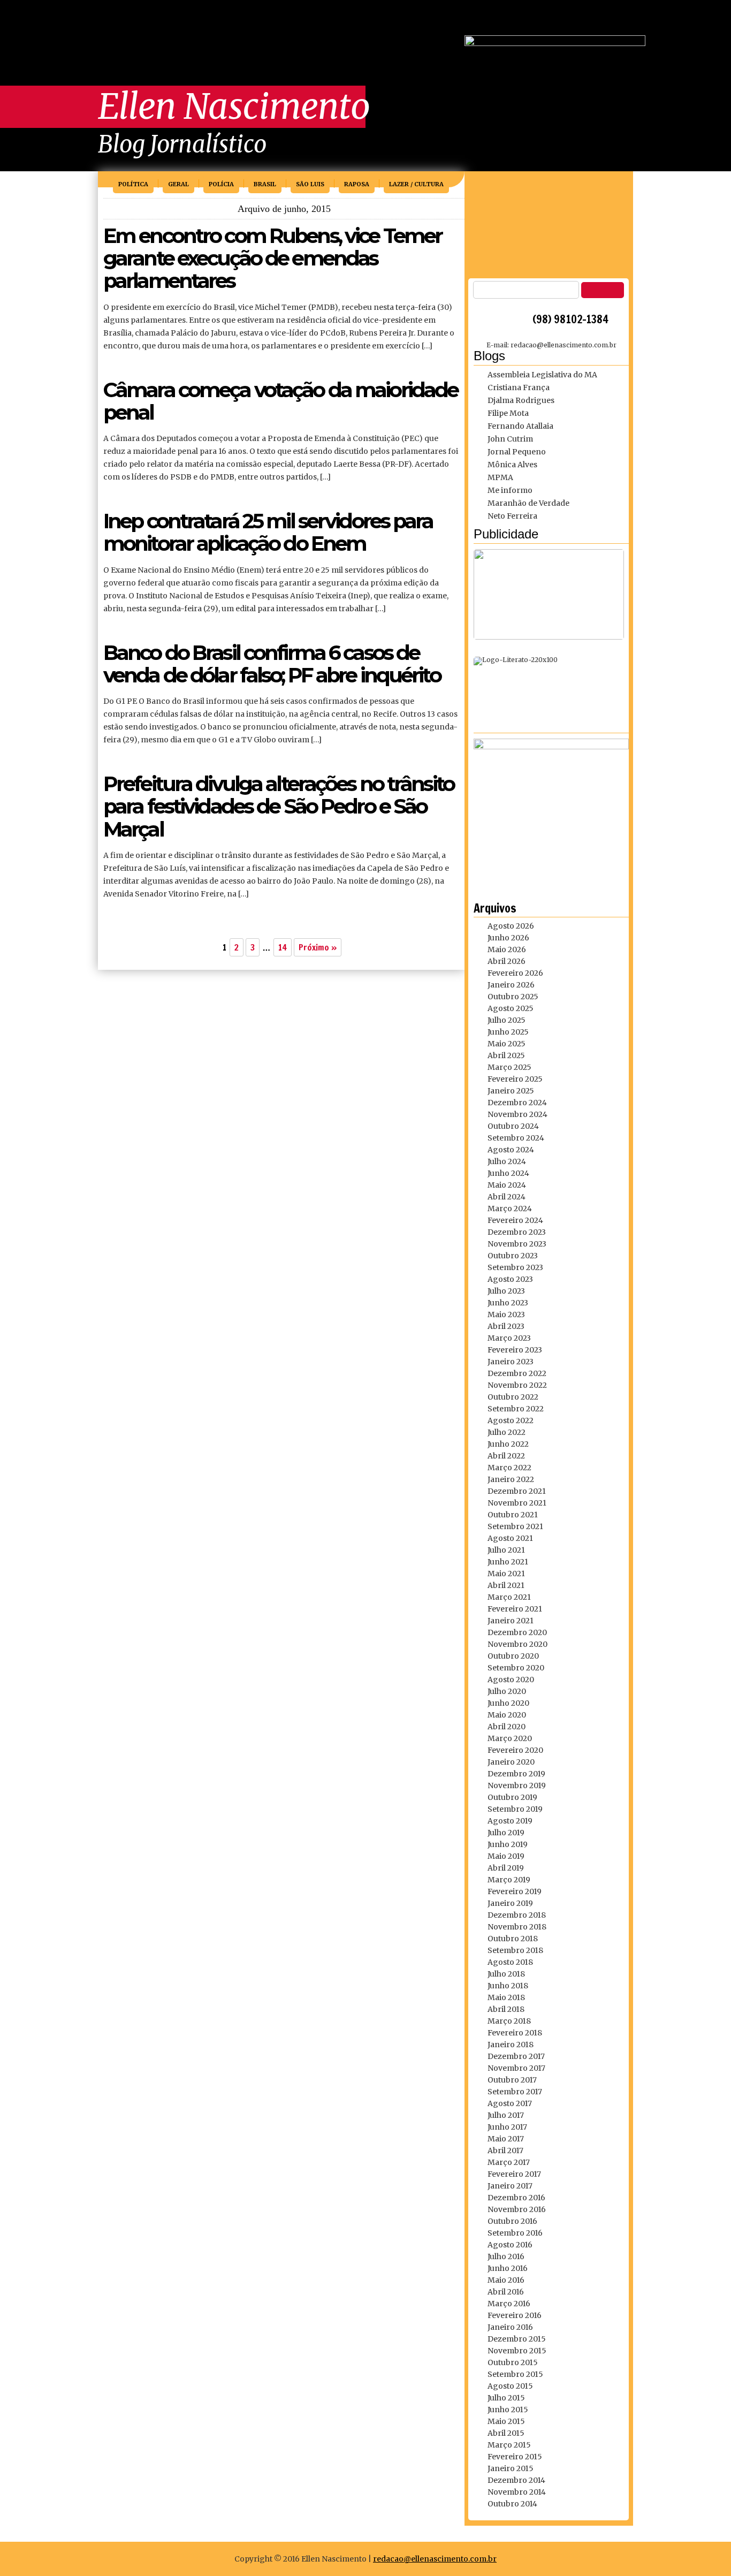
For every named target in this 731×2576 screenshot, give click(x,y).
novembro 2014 (517, 2492)
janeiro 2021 (511, 1621)
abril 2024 (507, 1197)
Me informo (510, 490)
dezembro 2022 (517, 1373)
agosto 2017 (510, 2103)
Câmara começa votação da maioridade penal (280, 401)
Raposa (357, 184)
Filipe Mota (508, 413)
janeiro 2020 (511, 1762)
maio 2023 (506, 1314)
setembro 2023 (515, 1267)
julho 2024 (507, 1161)
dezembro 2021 (517, 1491)
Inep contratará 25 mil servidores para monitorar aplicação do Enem (268, 532)
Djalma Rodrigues (521, 400)
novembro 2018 (517, 1927)
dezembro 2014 (516, 2480)
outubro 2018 (513, 1939)
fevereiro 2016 (515, 2315)
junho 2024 (508, 1173)
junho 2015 (508, 2410)
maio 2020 (507, 1715)
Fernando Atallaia (520, 426)
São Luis (310, 184)
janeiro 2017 (510, 2186)
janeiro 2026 (511, 985)
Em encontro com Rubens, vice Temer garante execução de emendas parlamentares (272, 258)
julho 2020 (507, 1691)
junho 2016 (508, 2268)
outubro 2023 (513, 1256)
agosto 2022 (511, 1420)
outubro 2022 (513, 1397)
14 (283, 947)
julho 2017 (506, 2115)
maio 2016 (506, 2280)
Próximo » (318, 947)
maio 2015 (506, 2421)
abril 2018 (506, 2009)
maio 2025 (507, 1044)
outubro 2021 (513, 1515)
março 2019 (509, 1880)
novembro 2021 (517, 1503)
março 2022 (509, 1468)
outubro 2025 (513, 997)
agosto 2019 (510, 1821)
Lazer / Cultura (416, 184)
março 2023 (509, 1338)
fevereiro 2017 (514, 2174)
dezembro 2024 (517, 1103)
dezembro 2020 (517, 1632)
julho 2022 (507, 1432)
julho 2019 (506, 1833)
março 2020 (510, 1738)
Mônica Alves (512, 465)
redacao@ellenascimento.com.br (435, 2559)
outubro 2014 (512, 2504)
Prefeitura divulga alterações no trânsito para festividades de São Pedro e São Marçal (279, 806)
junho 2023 (508, 1303)
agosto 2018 (510, 1962)
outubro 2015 (513, 2362)
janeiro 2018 (511, 2045)
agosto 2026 (511, 926)
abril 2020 (507, 1727)
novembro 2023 (517, 1244)
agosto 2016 (510, 2245)
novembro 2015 (517, 2351)
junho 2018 (508, 1986)
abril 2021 (506, 1585)
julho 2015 (506, 2398)
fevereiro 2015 (515, 2457)
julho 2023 (506, 1291)
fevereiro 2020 (515, 1750)
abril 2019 (506, 1868)
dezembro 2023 (517, 1232)
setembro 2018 (515, 1950)
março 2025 (509, 1067)
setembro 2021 (515, 1526)
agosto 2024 (511, 1150)
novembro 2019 (517, 1785)
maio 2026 (507, 949)
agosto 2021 (510, 1538)
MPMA (500, 477)
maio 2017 (506, 2139)
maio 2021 (506, 1574)
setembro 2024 (516, 1138)
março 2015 (509, 2445)
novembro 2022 (517, 1385)
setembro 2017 (515, 2092)
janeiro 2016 (510, 2327)
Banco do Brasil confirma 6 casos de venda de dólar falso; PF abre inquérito (272, 664)
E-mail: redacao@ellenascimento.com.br (551, 345)
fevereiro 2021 (515, 1609)
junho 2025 (508, 1032)
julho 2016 (506, 2256)
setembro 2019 (515, 1809)
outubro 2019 (512, 1797)
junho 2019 (508, 1844)
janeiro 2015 (511, 2468)
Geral (178, 184)
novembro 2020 (517, 1644)
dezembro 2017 (516, 2056)
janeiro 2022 (511, 1479)
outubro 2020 (513, 1656)
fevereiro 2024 (515, 1220)
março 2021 (509, 1597)
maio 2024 (507, 1185)
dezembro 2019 (516, 1774)
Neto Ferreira (512, 516)
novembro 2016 (517, 2209)
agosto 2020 (511, 1680)
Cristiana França (519, 387)
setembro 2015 (515, 2374)
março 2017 (509, 2162)
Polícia (221, 184)
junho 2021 (508, 1562)
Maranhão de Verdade (528, 503)
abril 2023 (506, 1326)
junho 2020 (508, 1703)
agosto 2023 (510, 1279)
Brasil (265, 184)
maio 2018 (506, 1997)
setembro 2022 (516, 1409)
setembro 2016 (515, 2233)
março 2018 (509, 2021)
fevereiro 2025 (515, 1079)
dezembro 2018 (517, 1915)
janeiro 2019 (510, 1903)
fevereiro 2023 (515, 1350)
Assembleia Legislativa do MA (542, 375)
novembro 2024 (517, 1114)
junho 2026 (508, 938)
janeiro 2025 (511, 1091)
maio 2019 (506, 1856)
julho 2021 (506, 1550)
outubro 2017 (512, 2080)
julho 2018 (506, 1974)
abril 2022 (506, 1456)
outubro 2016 (512, 2221)
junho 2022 (508, 1444)
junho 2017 (507, 2127)
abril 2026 (507, 961)
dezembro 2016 (516, 2198)
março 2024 (510, 1209)
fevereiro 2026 (515, 973)
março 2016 (509, 2304)
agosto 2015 (510, 2386)
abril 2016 (506, 2292)
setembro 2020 (516, 1668)
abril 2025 (506, 1055)
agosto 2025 (511, 1008)
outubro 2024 (513, 1126)
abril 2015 (506, 2433)
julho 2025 (507, 1020)
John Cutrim (510, 439)
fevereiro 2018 (515, 2033)
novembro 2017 (516, 2068)
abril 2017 (505, 2151)
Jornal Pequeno (517, 452)
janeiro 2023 (511, 1362)
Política (133, 184)
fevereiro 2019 (515, 1891)
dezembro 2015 (517, 2339)
